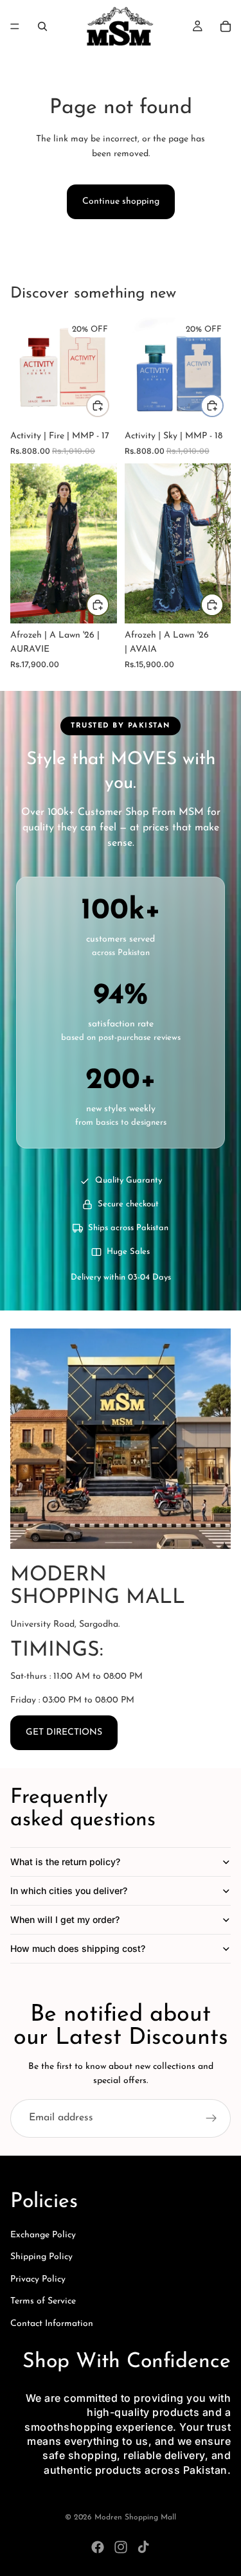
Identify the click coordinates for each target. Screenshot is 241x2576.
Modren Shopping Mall (135, 2518)
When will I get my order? (65, 1919)
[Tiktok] (143, 2547)
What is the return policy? (65, 1862)
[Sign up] (211, 2118)
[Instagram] (121, 2547)
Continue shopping (121, 201)
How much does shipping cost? (78, 1948)
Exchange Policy (43, 2235)
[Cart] (226, 26)
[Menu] (15, 26)
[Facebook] (98, 2547)
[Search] (42, 26)
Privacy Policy (38, 2279)
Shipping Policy (41, 2257)
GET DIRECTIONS (64, 1732)
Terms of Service (43, 2301)
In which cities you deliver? (69, 1891)
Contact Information (52, 2324)
